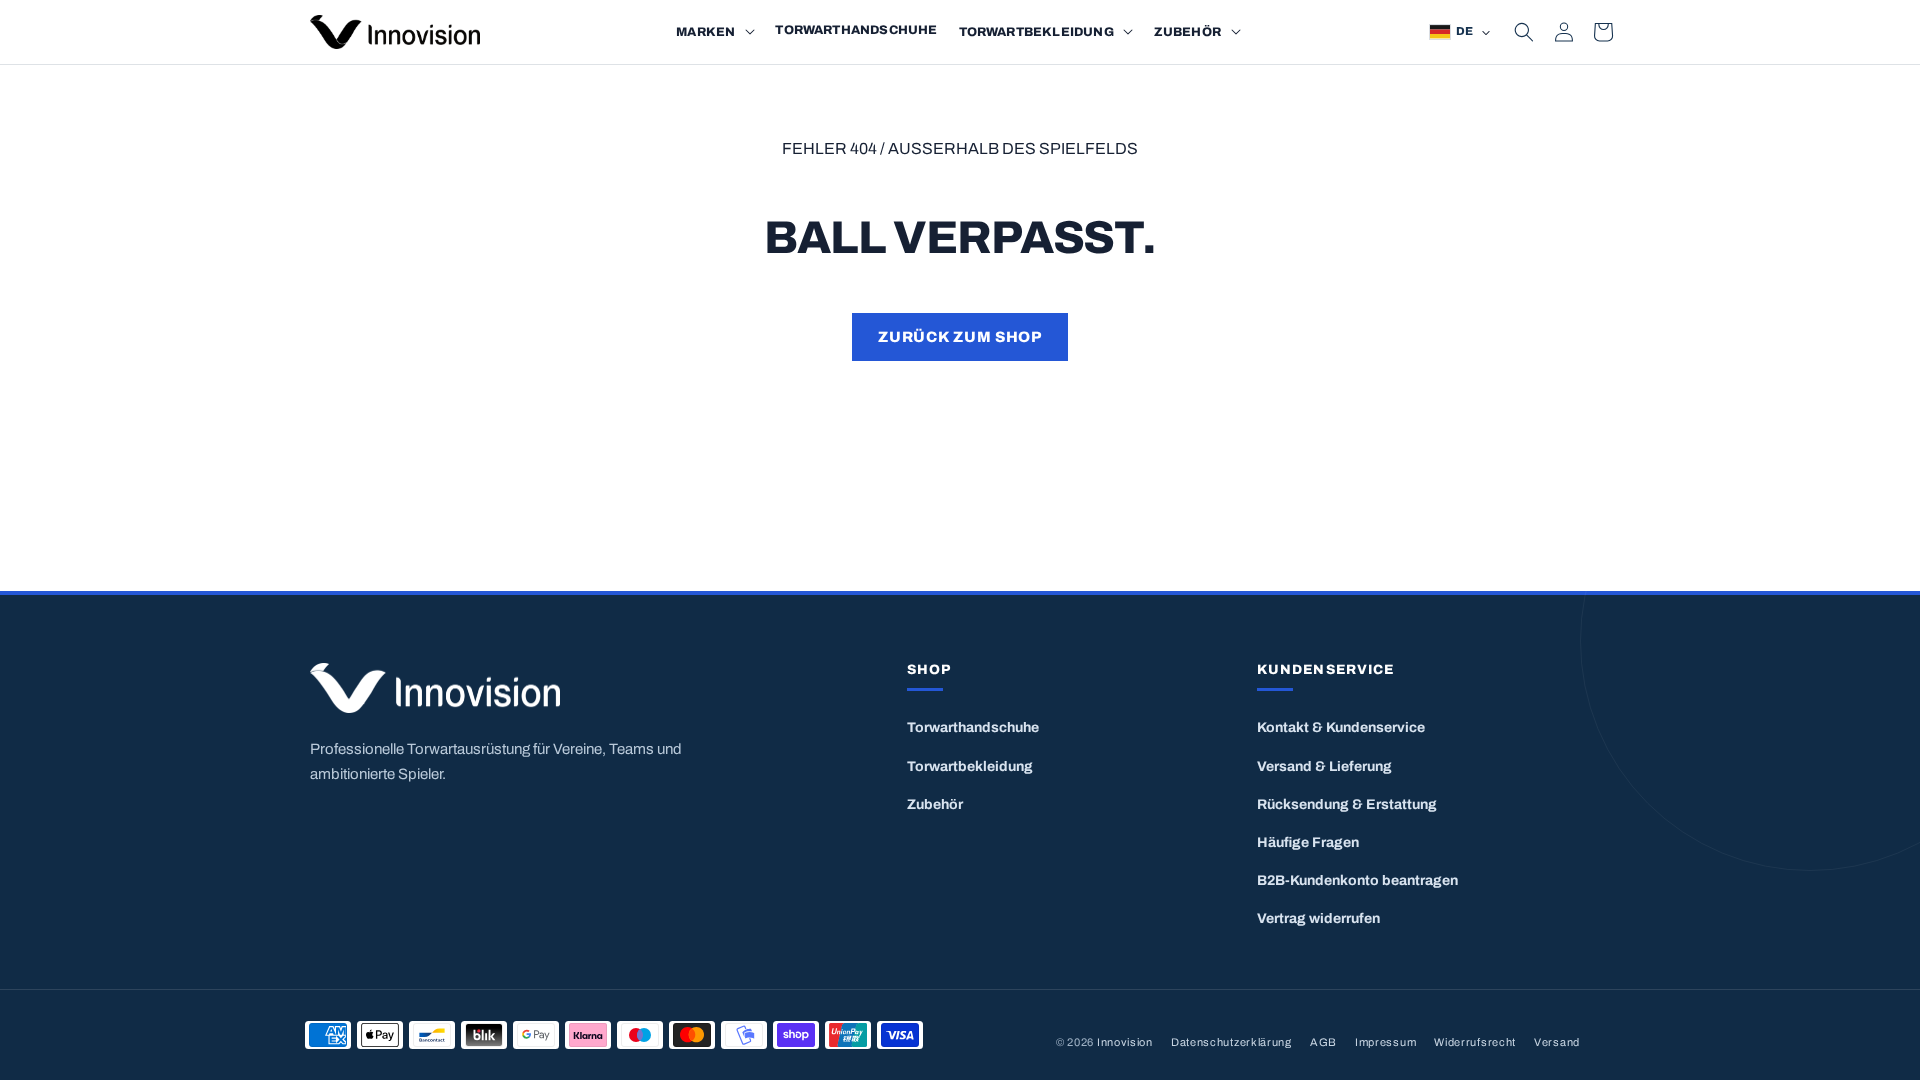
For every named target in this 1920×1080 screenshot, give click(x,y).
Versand (1557, 1042)
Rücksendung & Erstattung (1347, 804)
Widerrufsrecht (1475, 1042)
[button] (750, 32)
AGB (1323, 1042)
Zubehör (935, 804)
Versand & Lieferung (1324, 766)
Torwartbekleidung (970, 766)
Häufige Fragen (1308, 842)
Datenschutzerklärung (1231, 1042)
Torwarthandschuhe (973, 727)
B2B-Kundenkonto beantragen (1357, 880)
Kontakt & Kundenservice (1341, 727)
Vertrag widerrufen (1318, 918)
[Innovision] (548, 688)
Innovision (1125, 1042)
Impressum (1385, 1042)
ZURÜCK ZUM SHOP (959, 337)
